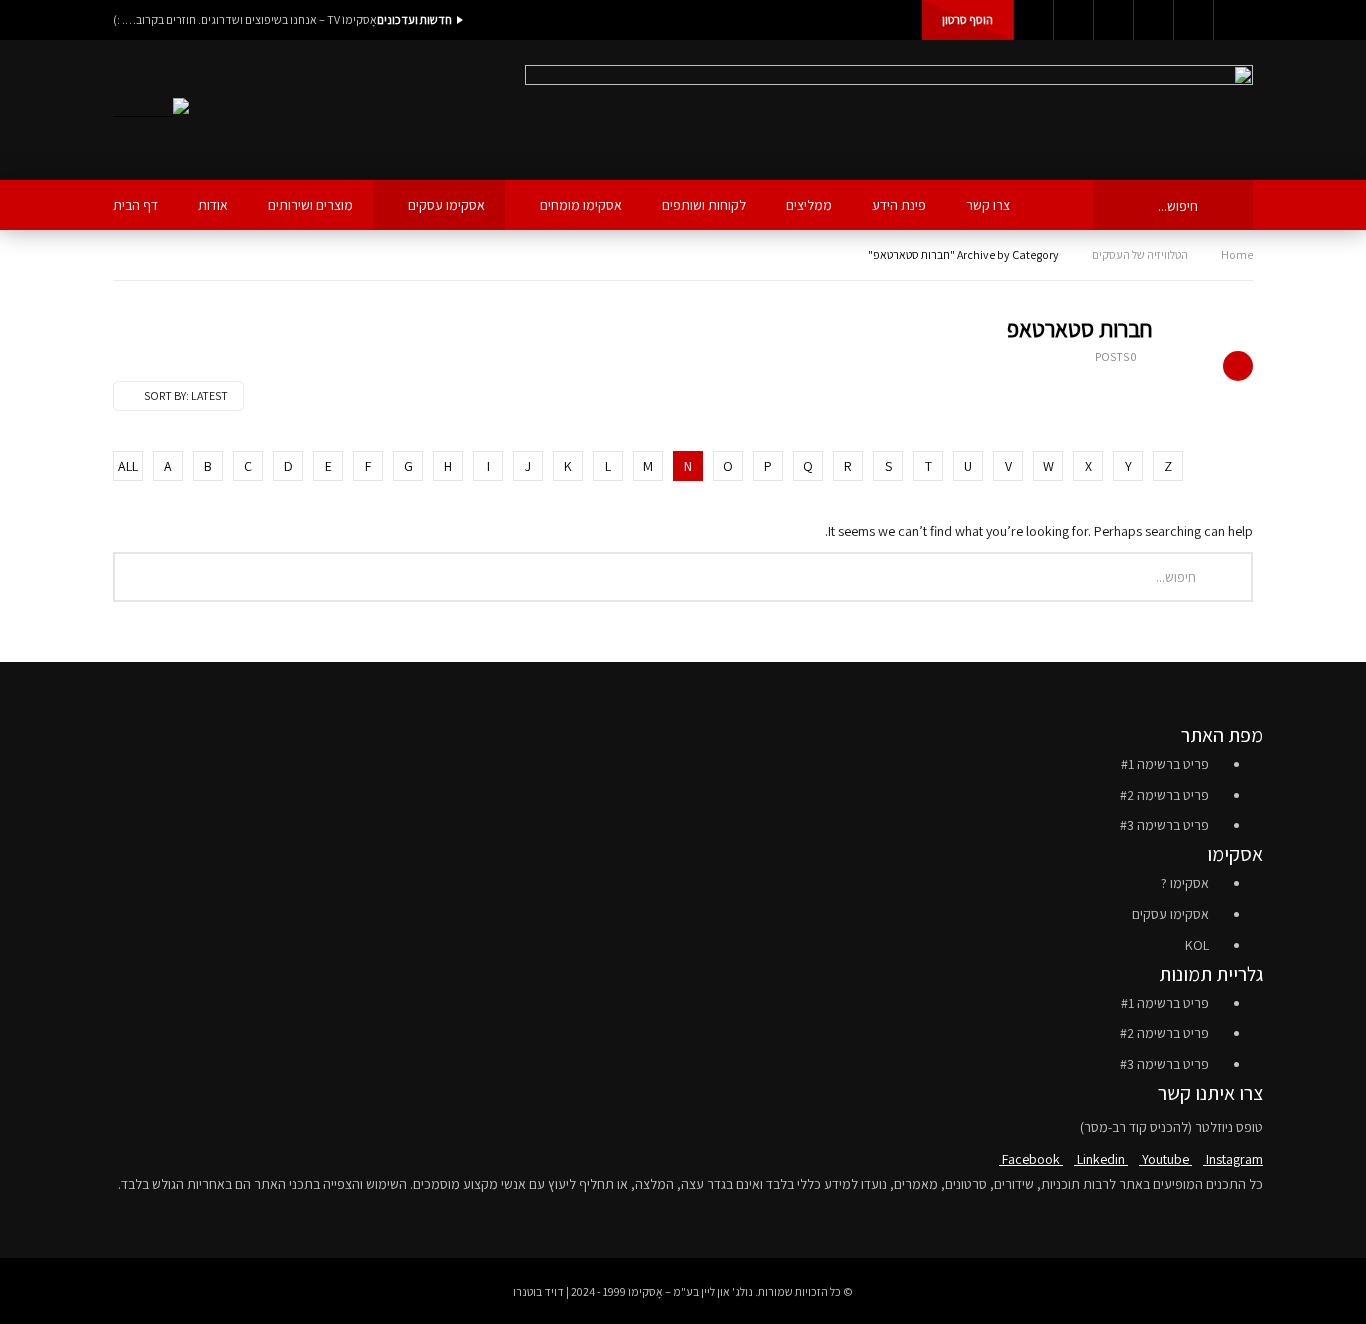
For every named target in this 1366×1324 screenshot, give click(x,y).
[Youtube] (1113, 20)
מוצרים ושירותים (310, 205)
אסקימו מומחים (581, 205)
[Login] (1233, 20)
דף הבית (135, 205)
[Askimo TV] (151, 110)
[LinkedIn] (1073, 20)
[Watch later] (1193, 20)
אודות (213, 205)
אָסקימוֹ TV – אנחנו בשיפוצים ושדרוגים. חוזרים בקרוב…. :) (245, 19)
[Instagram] (1153, 20)
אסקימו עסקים (446, 205)
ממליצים (809, 205)
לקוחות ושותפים (704, 205)
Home (1237, 254)
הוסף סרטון (967, 19)
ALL (128, 466)
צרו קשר (988, 205)
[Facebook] (1033, 20)
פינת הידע (899, 205)
